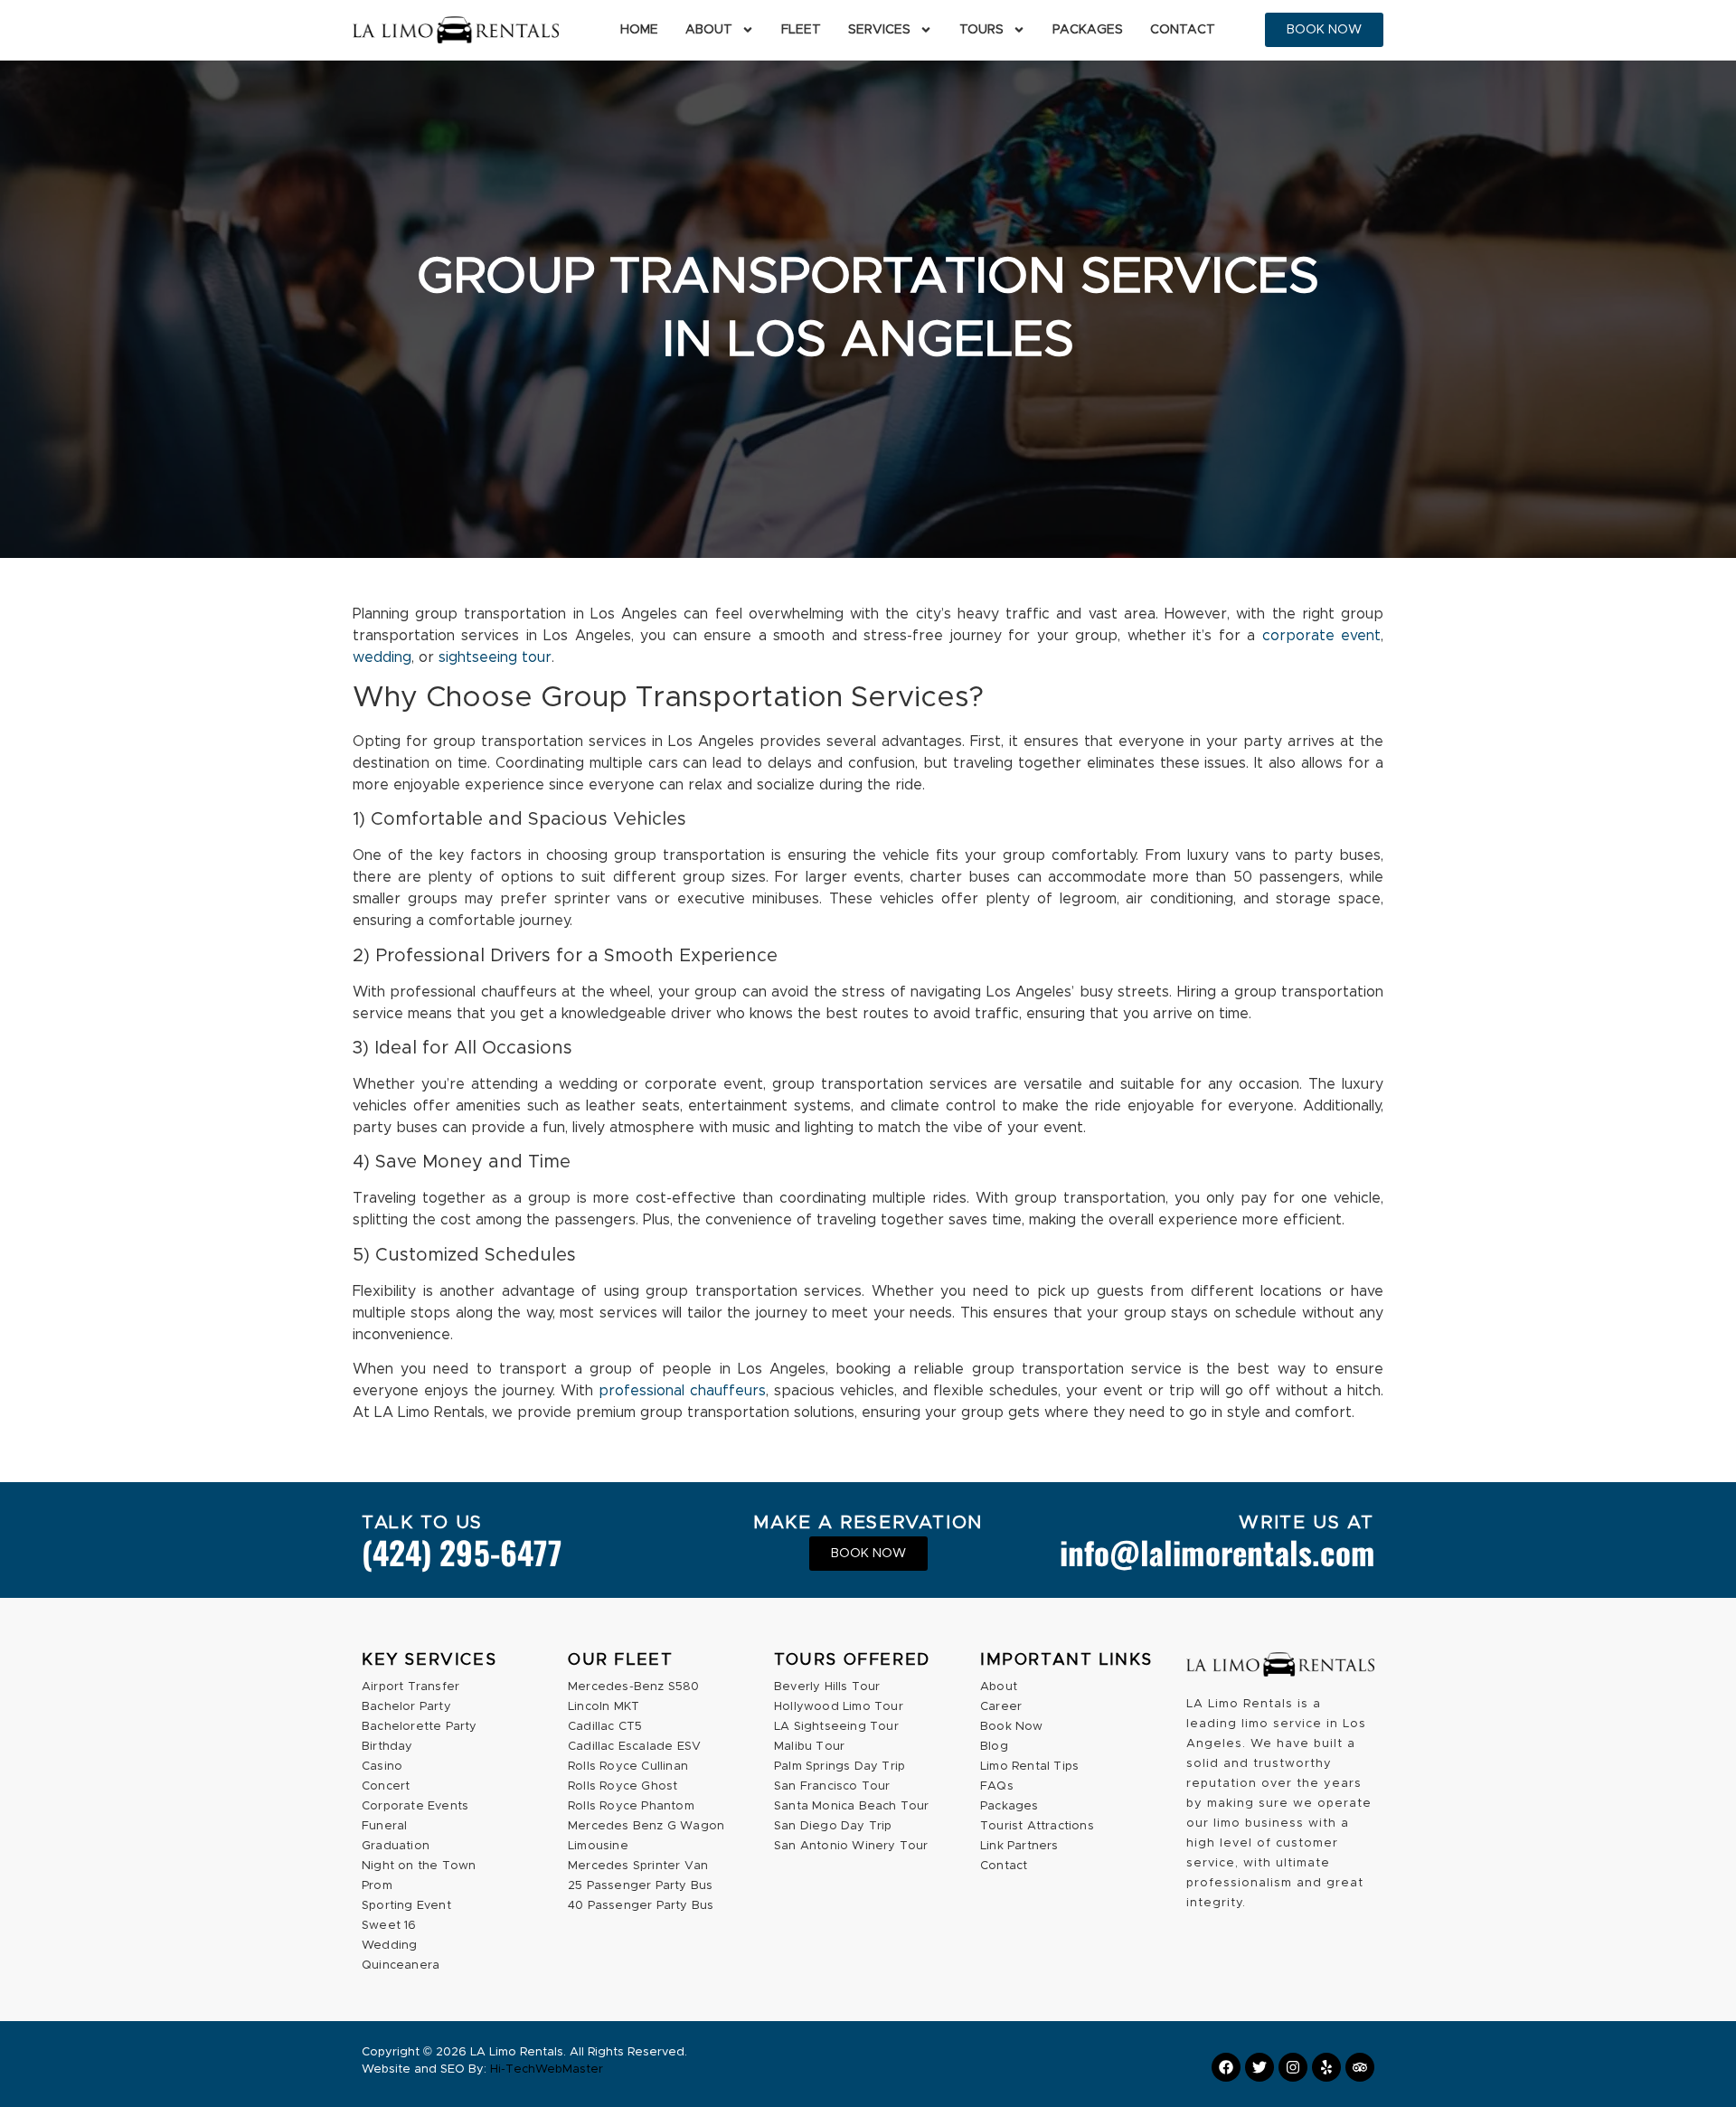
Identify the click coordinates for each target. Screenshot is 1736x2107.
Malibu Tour (809, 1747)
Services (879, 30)
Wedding (389, 1946)
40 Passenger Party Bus (641, 1906)
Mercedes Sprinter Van (638, 1866)
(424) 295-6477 (462, 1552)
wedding (382, 657)
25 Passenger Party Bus (640, 1886)
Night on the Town (419, 1866)
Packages (1088, 30)
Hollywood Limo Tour (839, 1707)
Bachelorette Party (420, 1727)
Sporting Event (406, 1906)
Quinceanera (401, 1965)
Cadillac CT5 (605, 1727)
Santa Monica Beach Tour (852, 1806)
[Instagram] (1293, 2067)
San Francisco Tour (832, 1786)
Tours (981, 30)
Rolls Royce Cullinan (628, 1767)
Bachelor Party (406, 1707)
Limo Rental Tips (1029, 1767)
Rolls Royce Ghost (623, 1786)
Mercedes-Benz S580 (634, 1687)
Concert (386, 1786)
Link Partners (1019, 1846)
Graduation (396, 1846)
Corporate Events (415, 1806)
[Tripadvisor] (1360, 2067)
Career (1001, 1707)
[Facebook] (1226, 2067)
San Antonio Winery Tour (851, 1846)
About (709, 30)
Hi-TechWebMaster (547, 2069)
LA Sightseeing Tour (836, 1727)
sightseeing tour (495, 657)
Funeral (384, 1826)
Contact (1183, 30)
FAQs (997, 1786)
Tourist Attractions (1037, 1826)
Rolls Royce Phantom (631, 1806)
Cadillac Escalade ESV (634, 1747)
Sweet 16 (389, 1926)
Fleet (801, 30)
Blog (994, 1747)
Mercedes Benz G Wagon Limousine (646, 1836)
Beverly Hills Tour (827, 1687)
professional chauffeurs (682, 1391)
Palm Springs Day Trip (840, 1767)
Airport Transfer (410, 1687)
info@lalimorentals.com (1217, 1552)
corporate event (1321, 636)
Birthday (387, 1747)
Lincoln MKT (604, 1707)
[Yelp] (1326, 2067)
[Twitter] (1260, 2067)
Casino (382, 1767)
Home (639, 30)
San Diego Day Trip (833, 1826)
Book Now (1012, 1727)
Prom (377, 1886)
